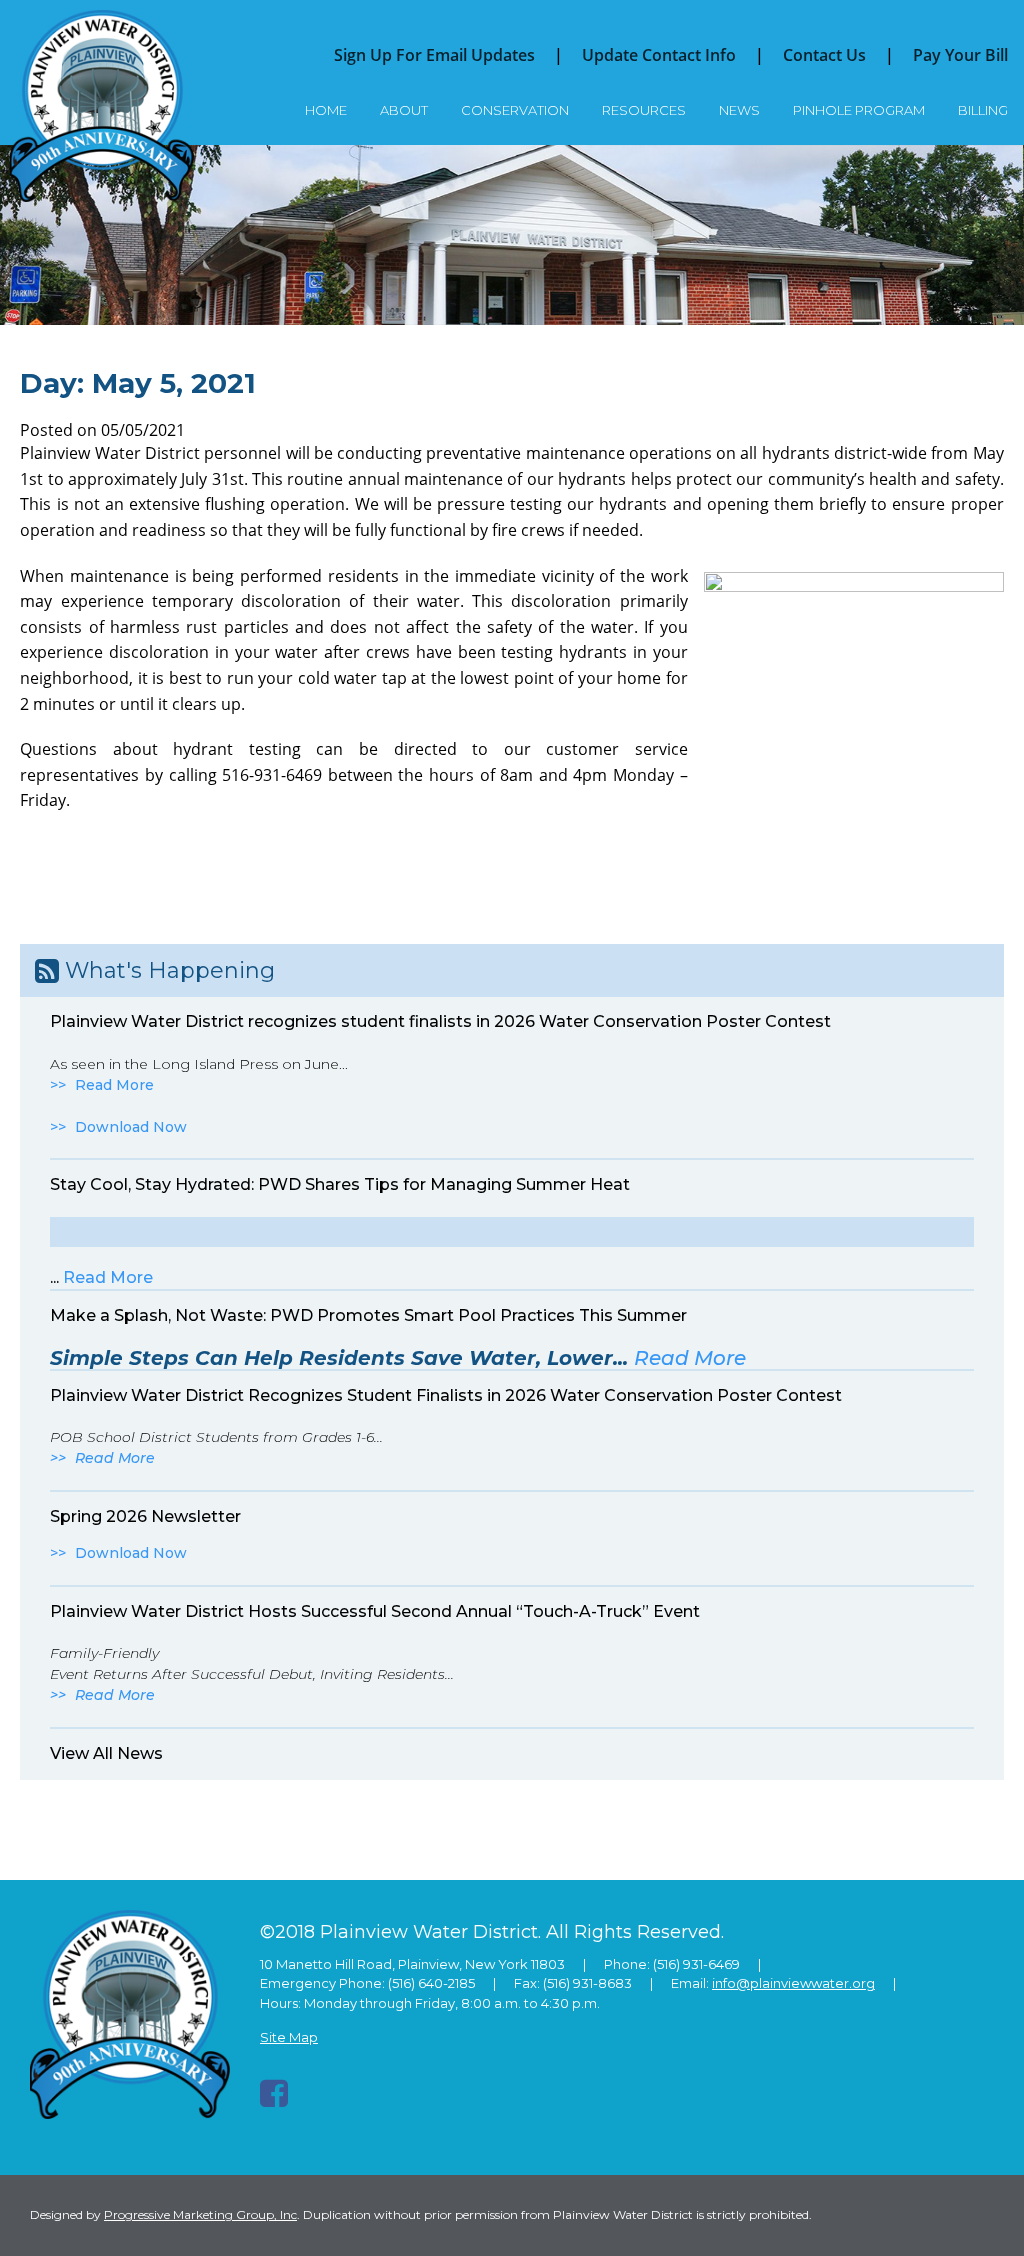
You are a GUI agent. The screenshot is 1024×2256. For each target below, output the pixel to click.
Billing (983, 110)
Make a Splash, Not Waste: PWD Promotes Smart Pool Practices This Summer (368, 1315)
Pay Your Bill (960, 55)
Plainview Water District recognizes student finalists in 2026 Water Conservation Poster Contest (440, 1021)
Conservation (515, 110)
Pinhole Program (859, 110)
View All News (106, 1753)
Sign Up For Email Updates (434, 55)
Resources (644, 110)
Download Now (131, 1127)
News (739, 110)
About (404, 110)
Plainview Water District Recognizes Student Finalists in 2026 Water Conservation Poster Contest (446, 1395)
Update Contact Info (659, 55)
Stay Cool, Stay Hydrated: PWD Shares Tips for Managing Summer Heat (340, 1184)
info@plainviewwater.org (793, 1983)
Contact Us (824, 55)
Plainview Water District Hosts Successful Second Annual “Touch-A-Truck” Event (375, 1611)
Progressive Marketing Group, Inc (200, 2214)
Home (326, 110)
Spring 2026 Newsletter (145, 1516)
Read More (114, 1085)
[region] (512, 235)
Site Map (289, 2037)
